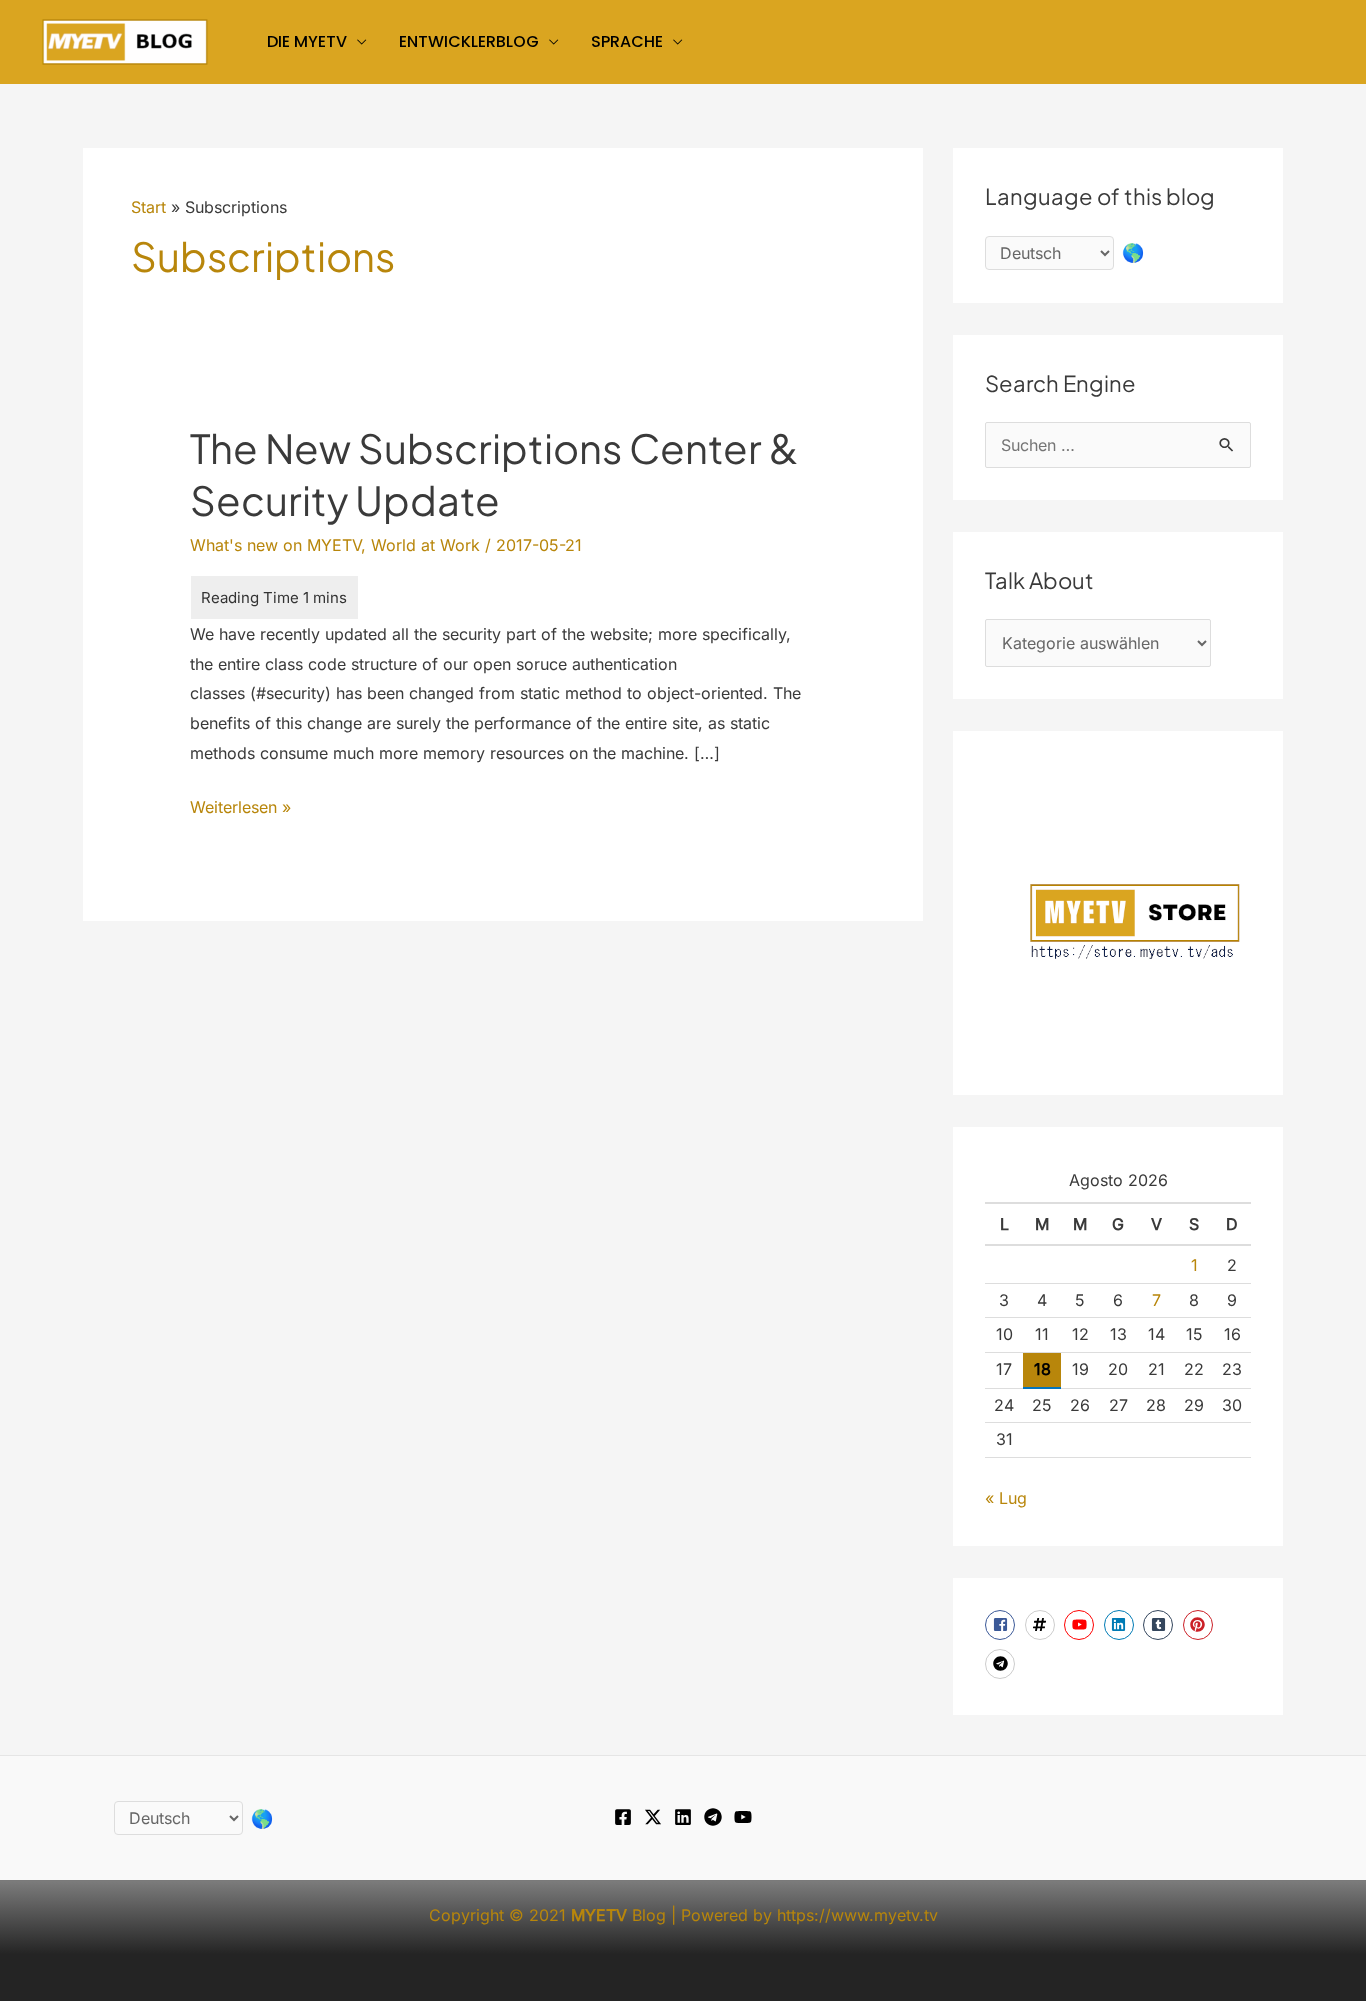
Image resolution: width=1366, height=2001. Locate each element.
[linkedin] (1121, 1625)
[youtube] (1081, 1625)
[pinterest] (1200, 1625)
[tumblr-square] (1160, 1625)
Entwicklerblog (469, 41)
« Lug (1006, 1498)
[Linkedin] (683, 1817)
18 (1042, 1369)
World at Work (425, 545)
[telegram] (1002, 1664)
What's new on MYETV (275, 545)
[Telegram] (713, 1817)
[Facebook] (623, 1817)
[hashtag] (1042, 1625)
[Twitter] (653, 1817)
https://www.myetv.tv (857, 1915)
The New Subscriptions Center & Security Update (494, 473)
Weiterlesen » (240, 809)
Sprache (627, 41)
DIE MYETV (307, 41)
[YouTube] (743, 1817)
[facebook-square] (1002, 1625)
